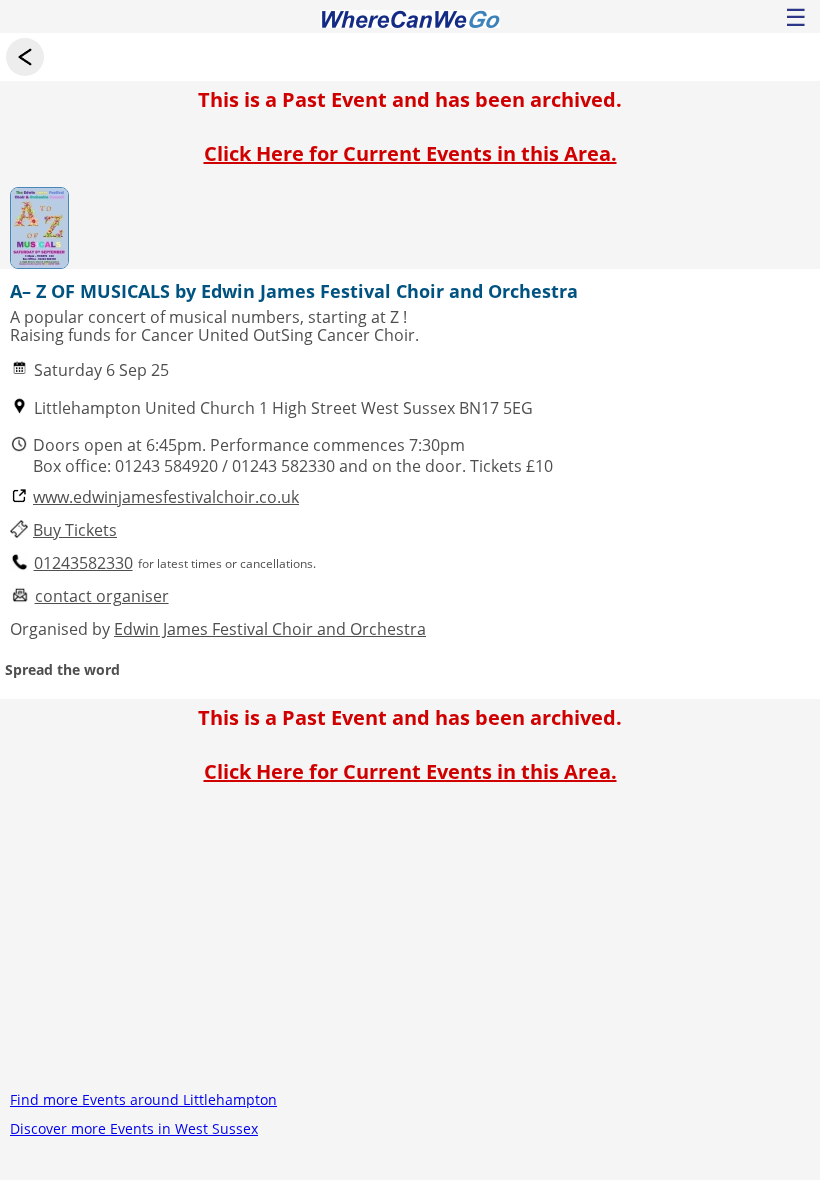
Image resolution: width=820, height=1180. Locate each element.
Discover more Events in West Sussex (134, 1128)
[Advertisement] (410, 945)
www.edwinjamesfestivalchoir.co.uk (166, 497)
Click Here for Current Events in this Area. (410, 153)
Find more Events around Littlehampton (143, 1099)
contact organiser (102, 596)
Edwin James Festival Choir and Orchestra (270, 629)
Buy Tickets (75, 530)
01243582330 (83, 563)
